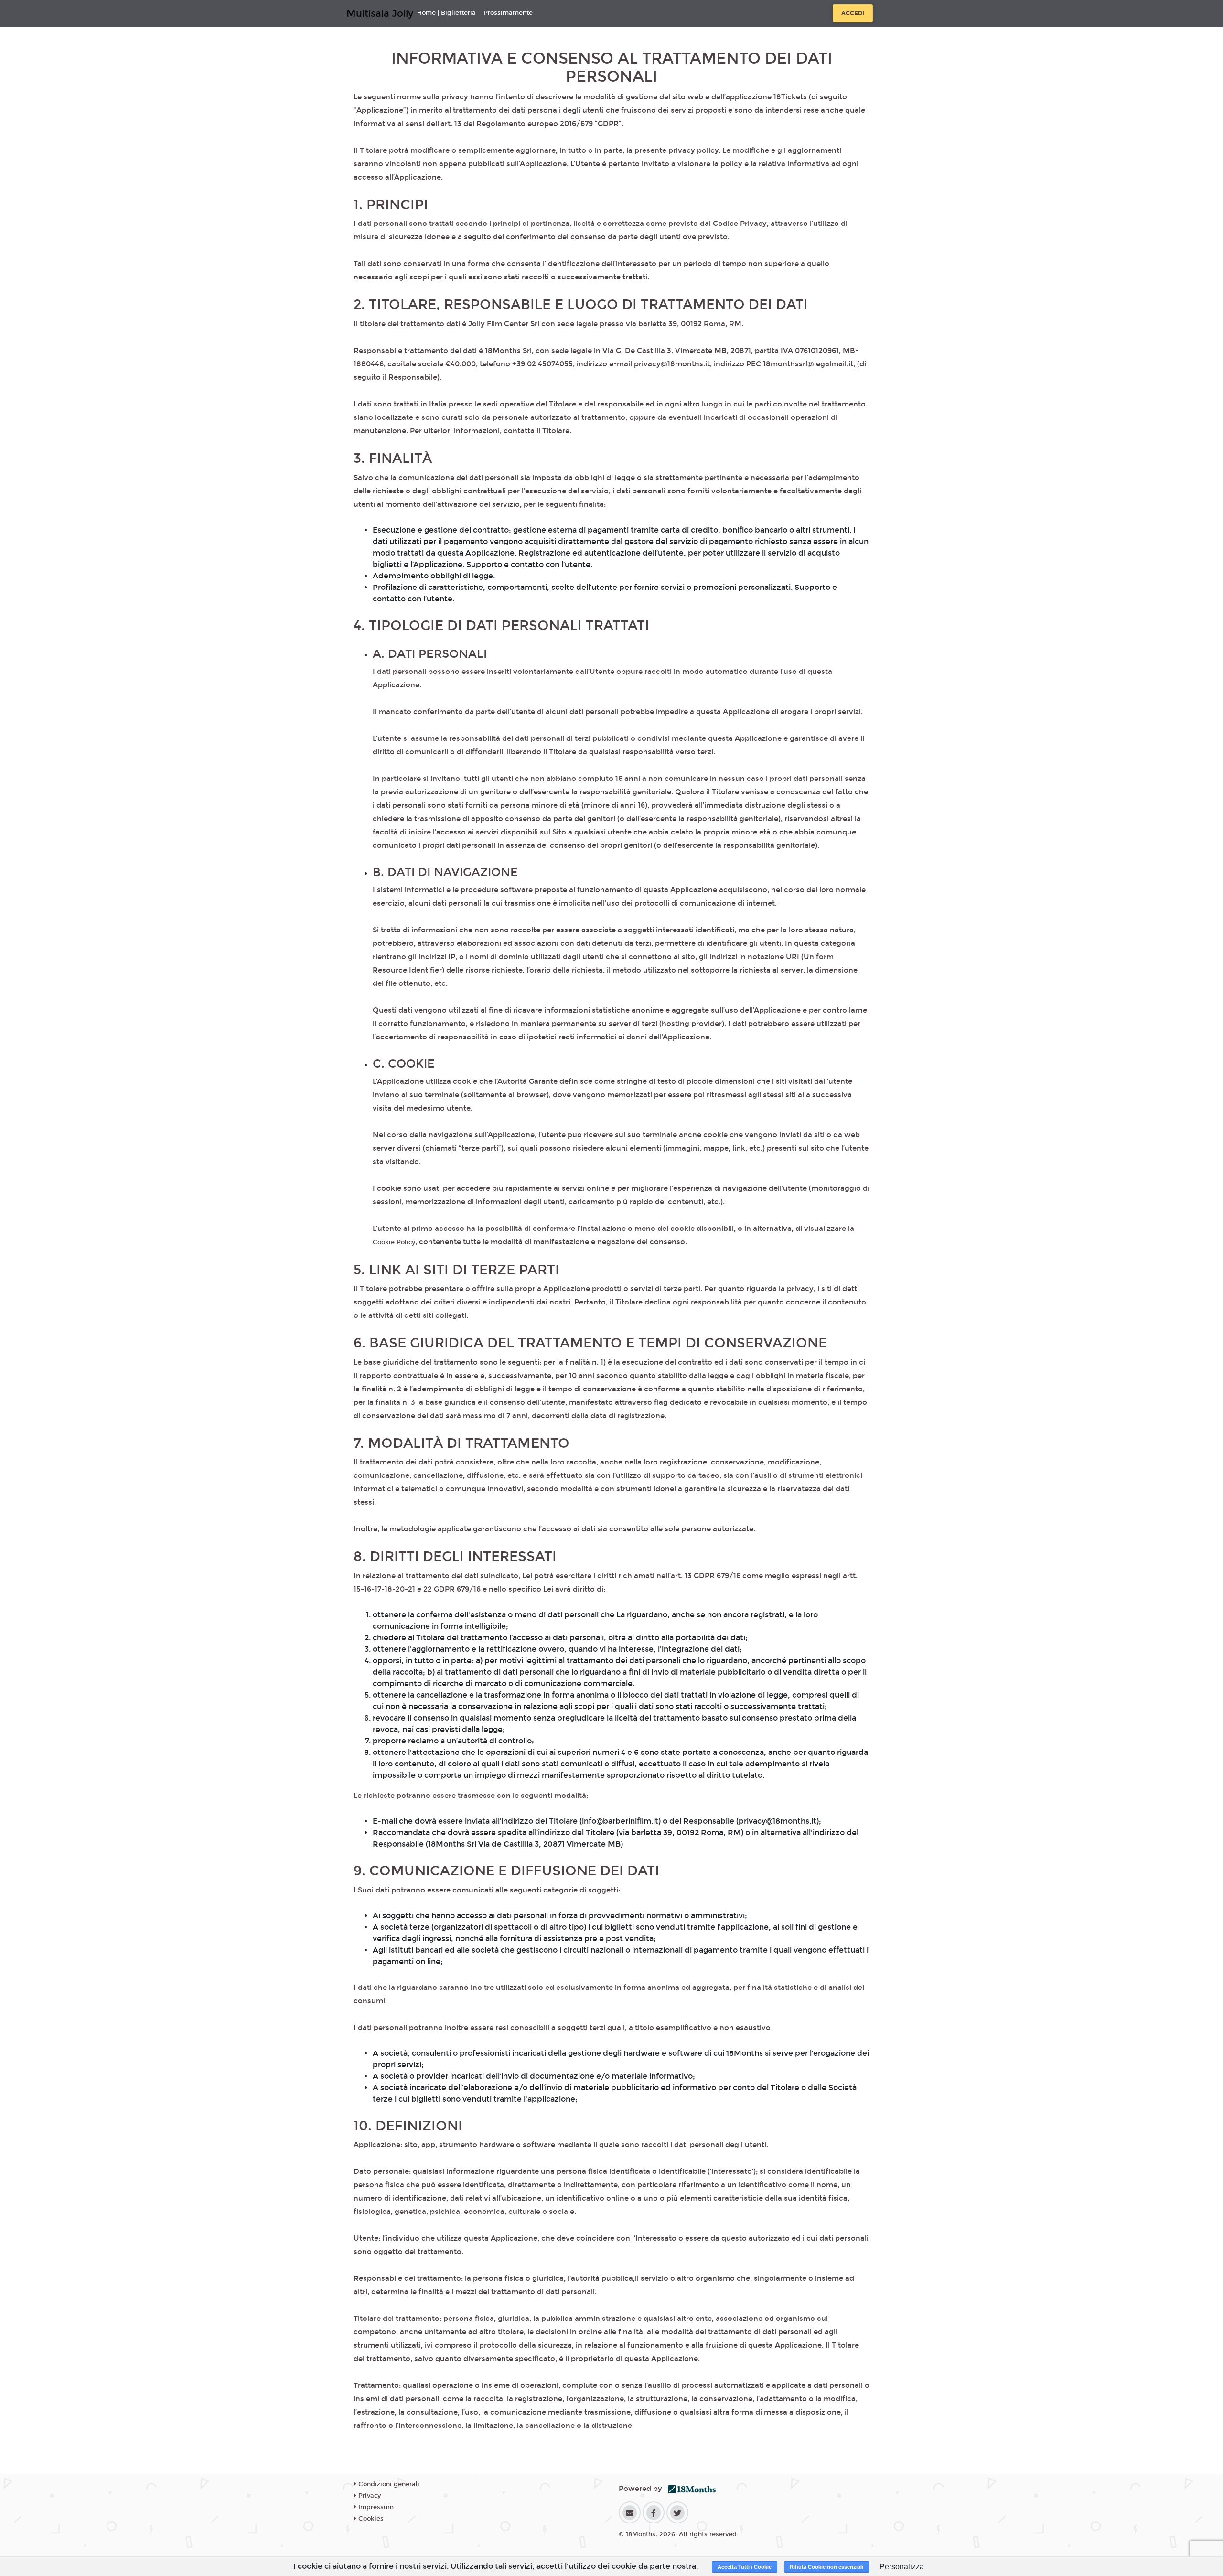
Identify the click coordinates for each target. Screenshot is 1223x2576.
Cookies (370, 2519)
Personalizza (902, 2567)
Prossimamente (508, 13)
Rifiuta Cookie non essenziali (826, 2567)
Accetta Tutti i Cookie (745, 2567)
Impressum (375, 2507)
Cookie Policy (394, 1242)
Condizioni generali (388, 2484)
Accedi (853, 13)
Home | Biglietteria (446, 13)
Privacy (369, 2496)
